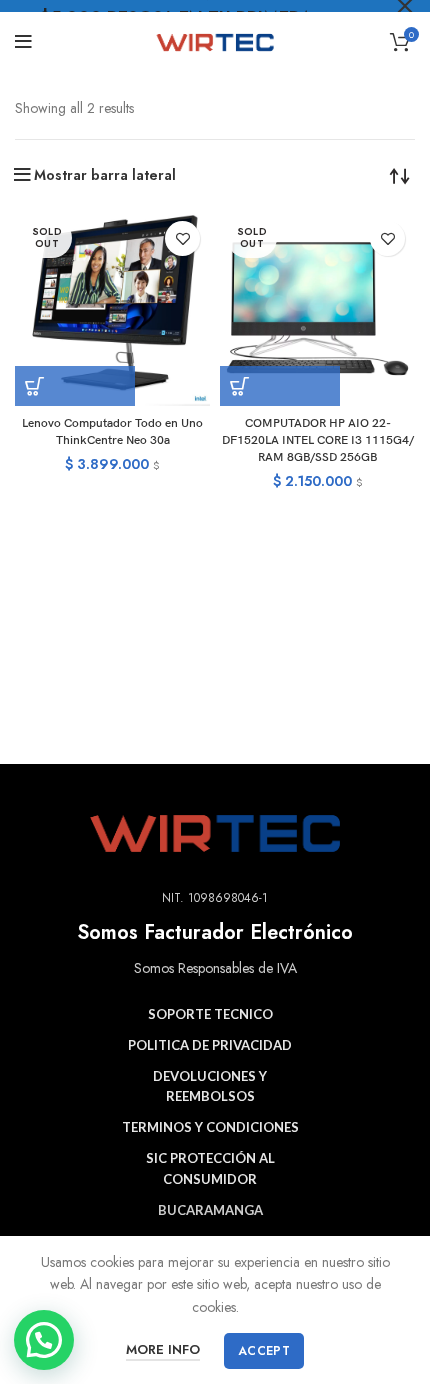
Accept (264, 1351)
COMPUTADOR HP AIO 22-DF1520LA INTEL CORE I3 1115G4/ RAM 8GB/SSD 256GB (318, 440)
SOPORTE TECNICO (210, 1014)
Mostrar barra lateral (105, 175)
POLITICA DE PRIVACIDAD (210, 1045)
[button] (44, 1340)
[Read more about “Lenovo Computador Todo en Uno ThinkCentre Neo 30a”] (75, 386)
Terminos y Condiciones (210, 1127)
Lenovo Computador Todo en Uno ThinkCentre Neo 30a (112, 432)
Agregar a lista (182, 238)
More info (163, 1349)
